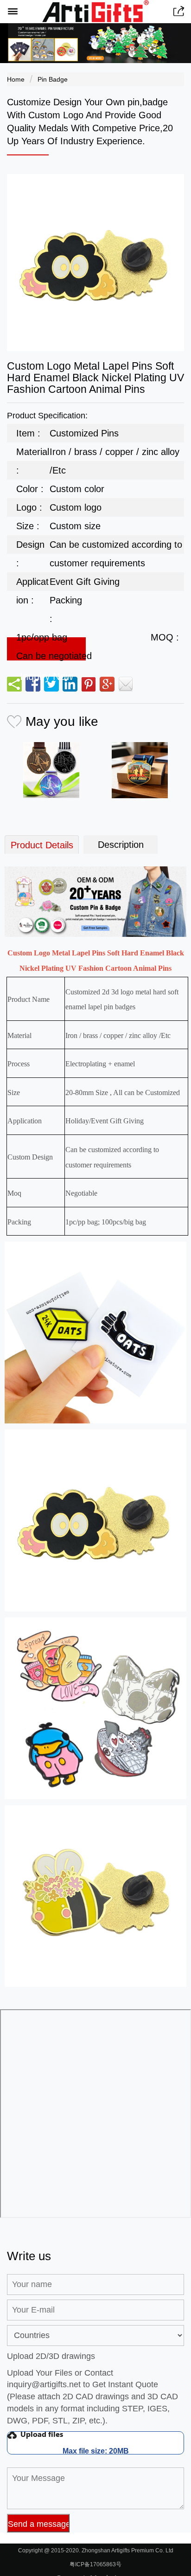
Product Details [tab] (42, 845)
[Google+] (107, 684)
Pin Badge (53, 79)
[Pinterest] (89, 684)
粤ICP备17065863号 (95, 2564)
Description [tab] (121, 845)
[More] (14, 684)
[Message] (126, 684)
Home (16, 79)
